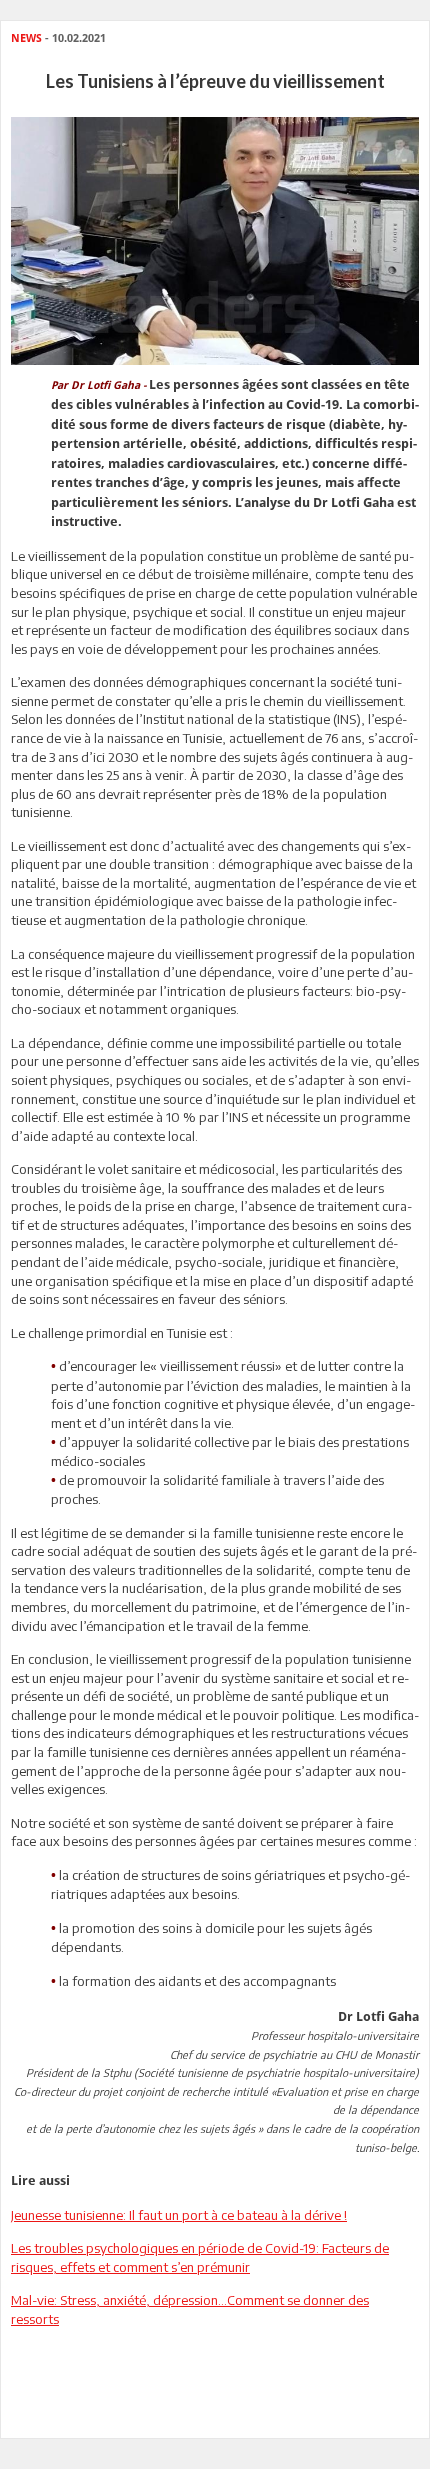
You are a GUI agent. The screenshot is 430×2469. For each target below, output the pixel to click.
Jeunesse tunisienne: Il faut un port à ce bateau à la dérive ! (179, 2215)
